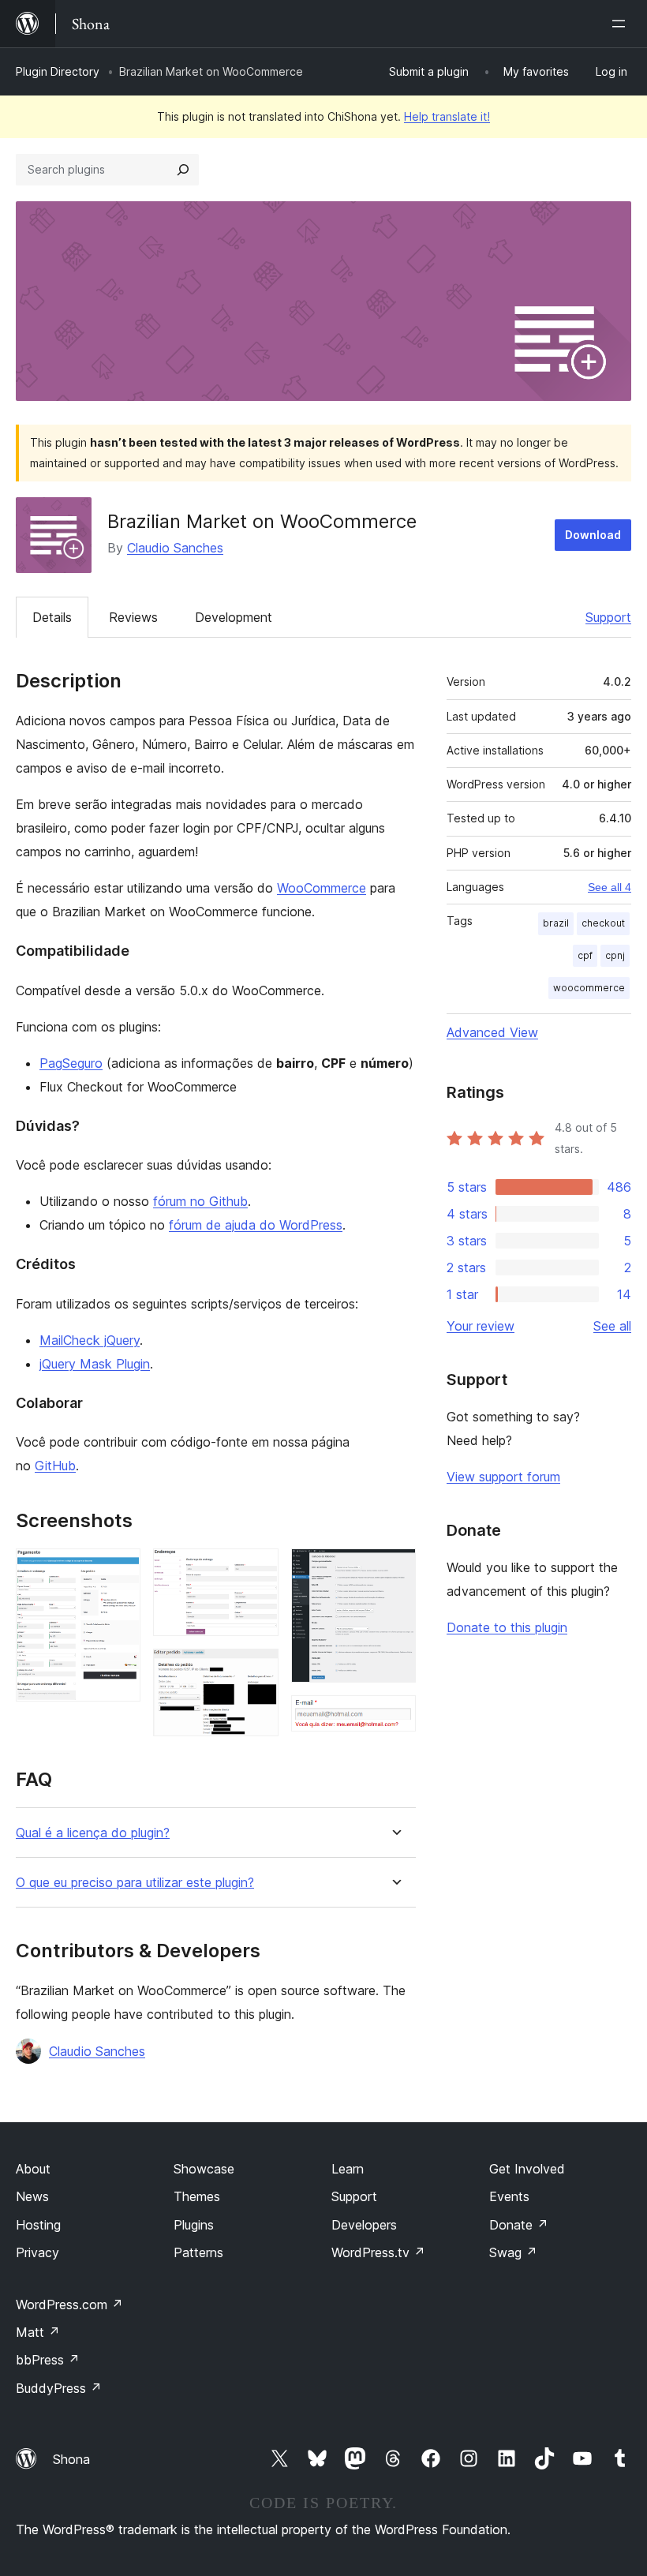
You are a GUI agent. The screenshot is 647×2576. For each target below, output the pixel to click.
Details (52, 617)
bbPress (48, 2360)
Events (509, 2196)
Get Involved (527, 2169)
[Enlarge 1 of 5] (119, 1570)
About (33, 2169)
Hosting (38, 2225)
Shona (71, 2459)
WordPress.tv (378, 2252)
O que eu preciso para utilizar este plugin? (135, 1883)
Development (234, 617)
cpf (585, 955)
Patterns (198, 2252)
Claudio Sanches (175, 548)
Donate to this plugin (507, 1627)
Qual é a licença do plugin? (93, 1833)
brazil (556, 923)
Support (608, 617)
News (32, 2196)
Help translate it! (447, 116)
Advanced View (492, 1032)
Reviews (133, 617)
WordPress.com (69, 2305)
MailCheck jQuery (90, 1340)
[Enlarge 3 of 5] (257, 1670)
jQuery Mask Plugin (95, 1364)
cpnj (615, 955)
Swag (513, 2252)
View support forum (503, 1477)
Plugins (194, 2225)
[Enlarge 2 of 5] (257, 1570)
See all (612, 1326)
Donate (519, 2225)
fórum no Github (200, 1201)
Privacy (37, 2252)
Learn (348, 2169)
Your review (481, 1326)
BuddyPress (59, 2388)
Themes (197, 2196)
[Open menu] (622, 24)
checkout (603, 923)
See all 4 (610, 887)
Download (593, 535)
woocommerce (589, 988)
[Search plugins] (183, 170)
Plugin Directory (58, 71)
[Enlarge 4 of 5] (395, 1570)
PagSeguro (71, 1063)
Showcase (204, 2169)
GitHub (55, 1466)
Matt (38, 2332)
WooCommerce (322, 888)
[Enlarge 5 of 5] (395, 1717)
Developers (364, 2225)
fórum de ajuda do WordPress (256, 1225)
